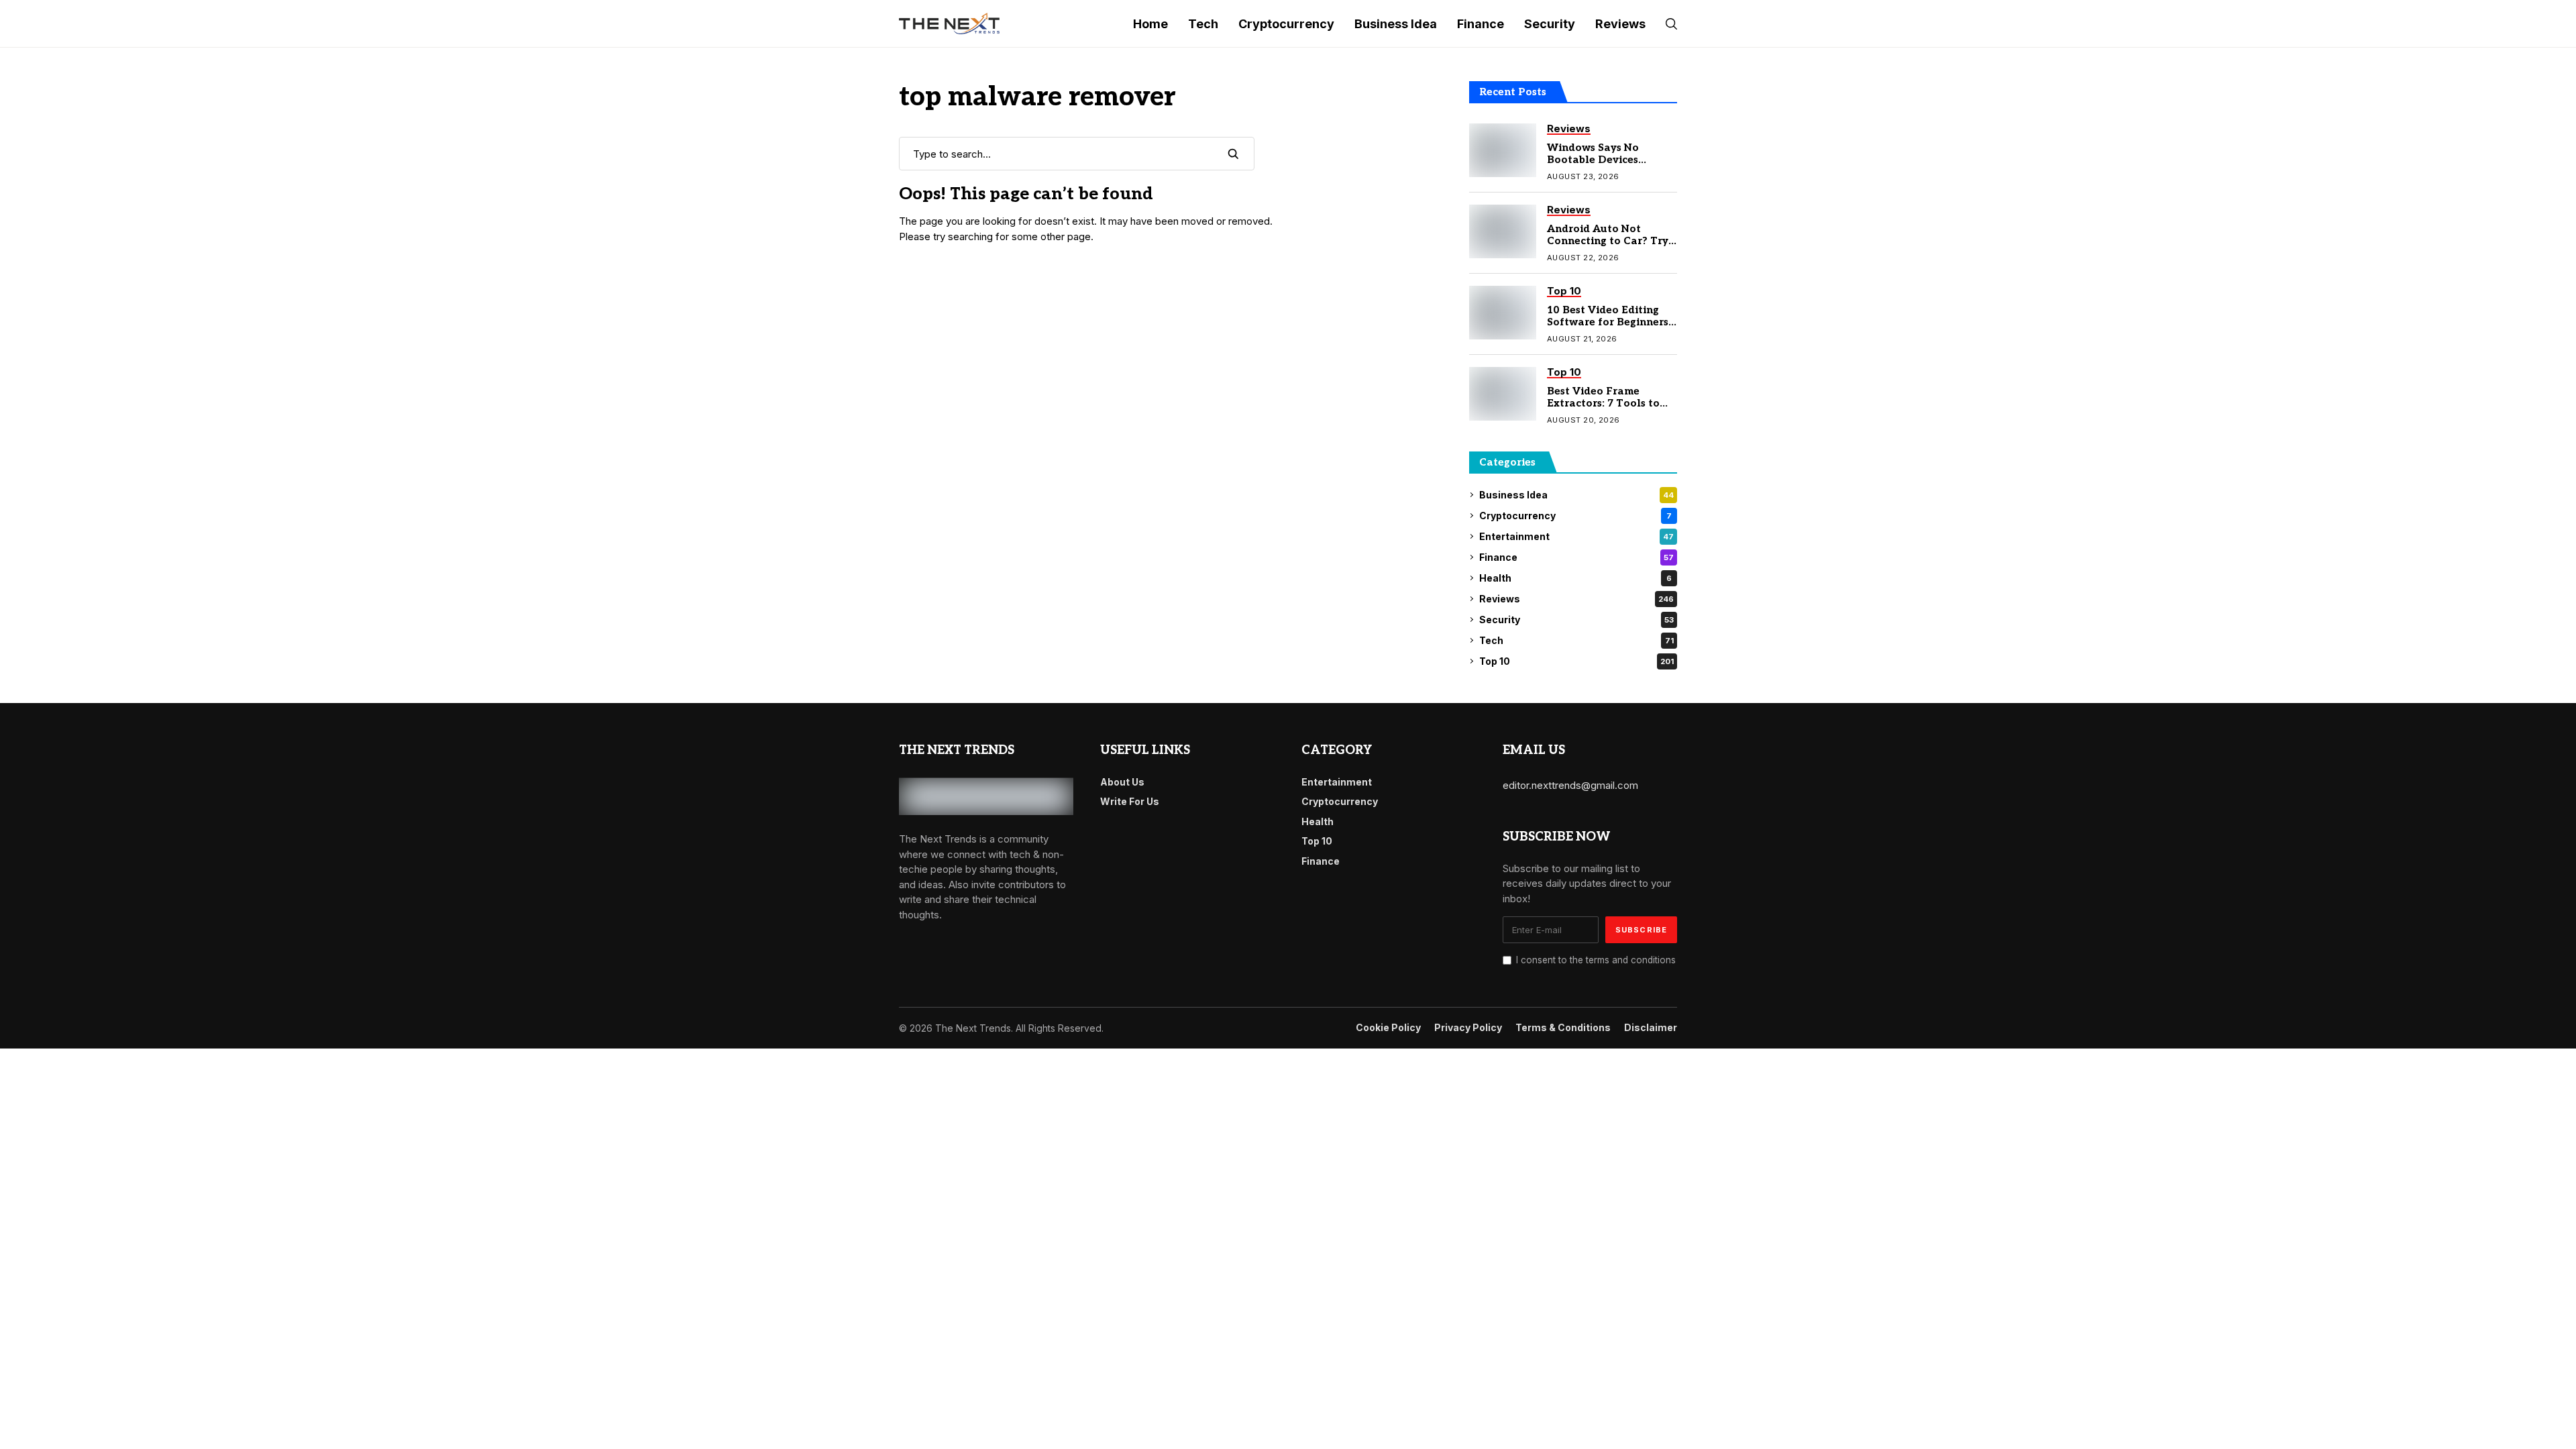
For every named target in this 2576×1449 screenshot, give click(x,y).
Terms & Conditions (1563, 1028)
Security (1576, 620)
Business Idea (1576, 495)
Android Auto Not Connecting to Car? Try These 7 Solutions (1608, 241)
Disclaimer (1651, 1028)
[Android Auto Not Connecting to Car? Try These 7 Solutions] (1503, 231)
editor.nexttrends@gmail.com (1570, 785)
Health (1575, 578)
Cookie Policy (1388, 1028)
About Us (1122, 782)
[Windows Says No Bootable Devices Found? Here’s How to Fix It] (1503, 150)
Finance (1576, 557)
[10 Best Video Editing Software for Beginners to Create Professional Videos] (1503, 313)
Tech (1576, 640)
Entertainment (1576, 536)
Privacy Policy (1468, 1028)
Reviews (1576, 599)
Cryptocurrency (1575, 516)
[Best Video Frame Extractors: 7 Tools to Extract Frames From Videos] (1503, 394)
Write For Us (1130, 801)
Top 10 (1576, 661)
